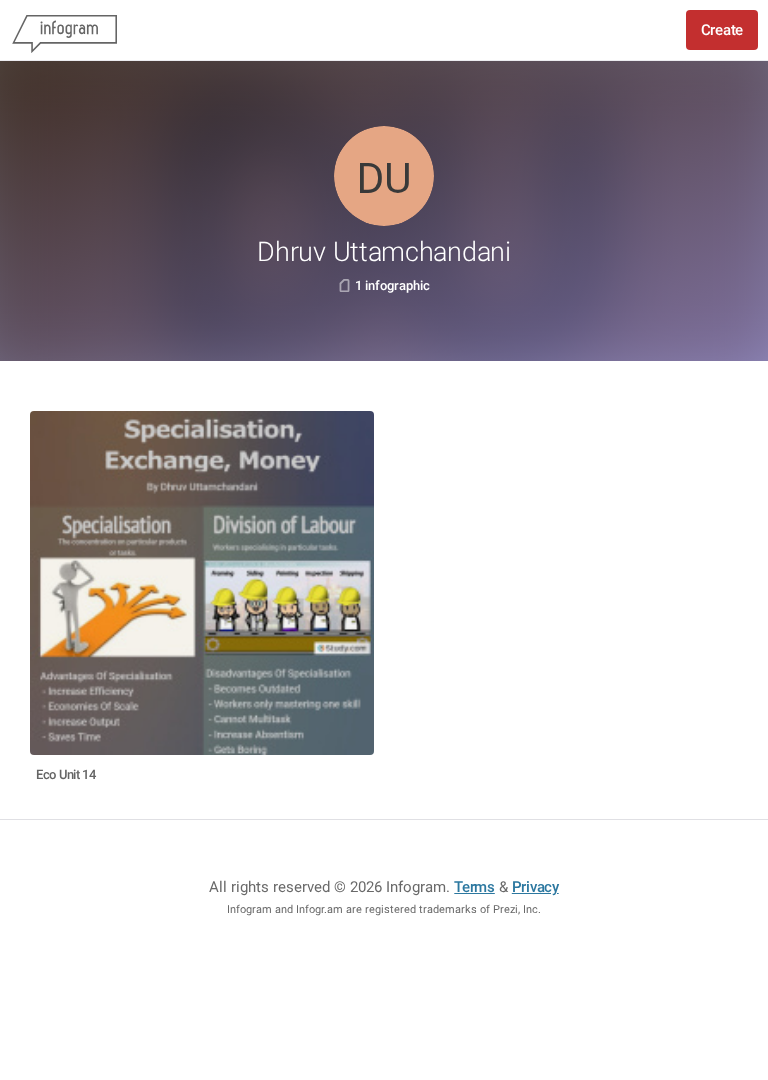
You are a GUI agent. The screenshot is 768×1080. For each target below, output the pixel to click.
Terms (474, 887)
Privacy (535, 887)
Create (722, 30)
